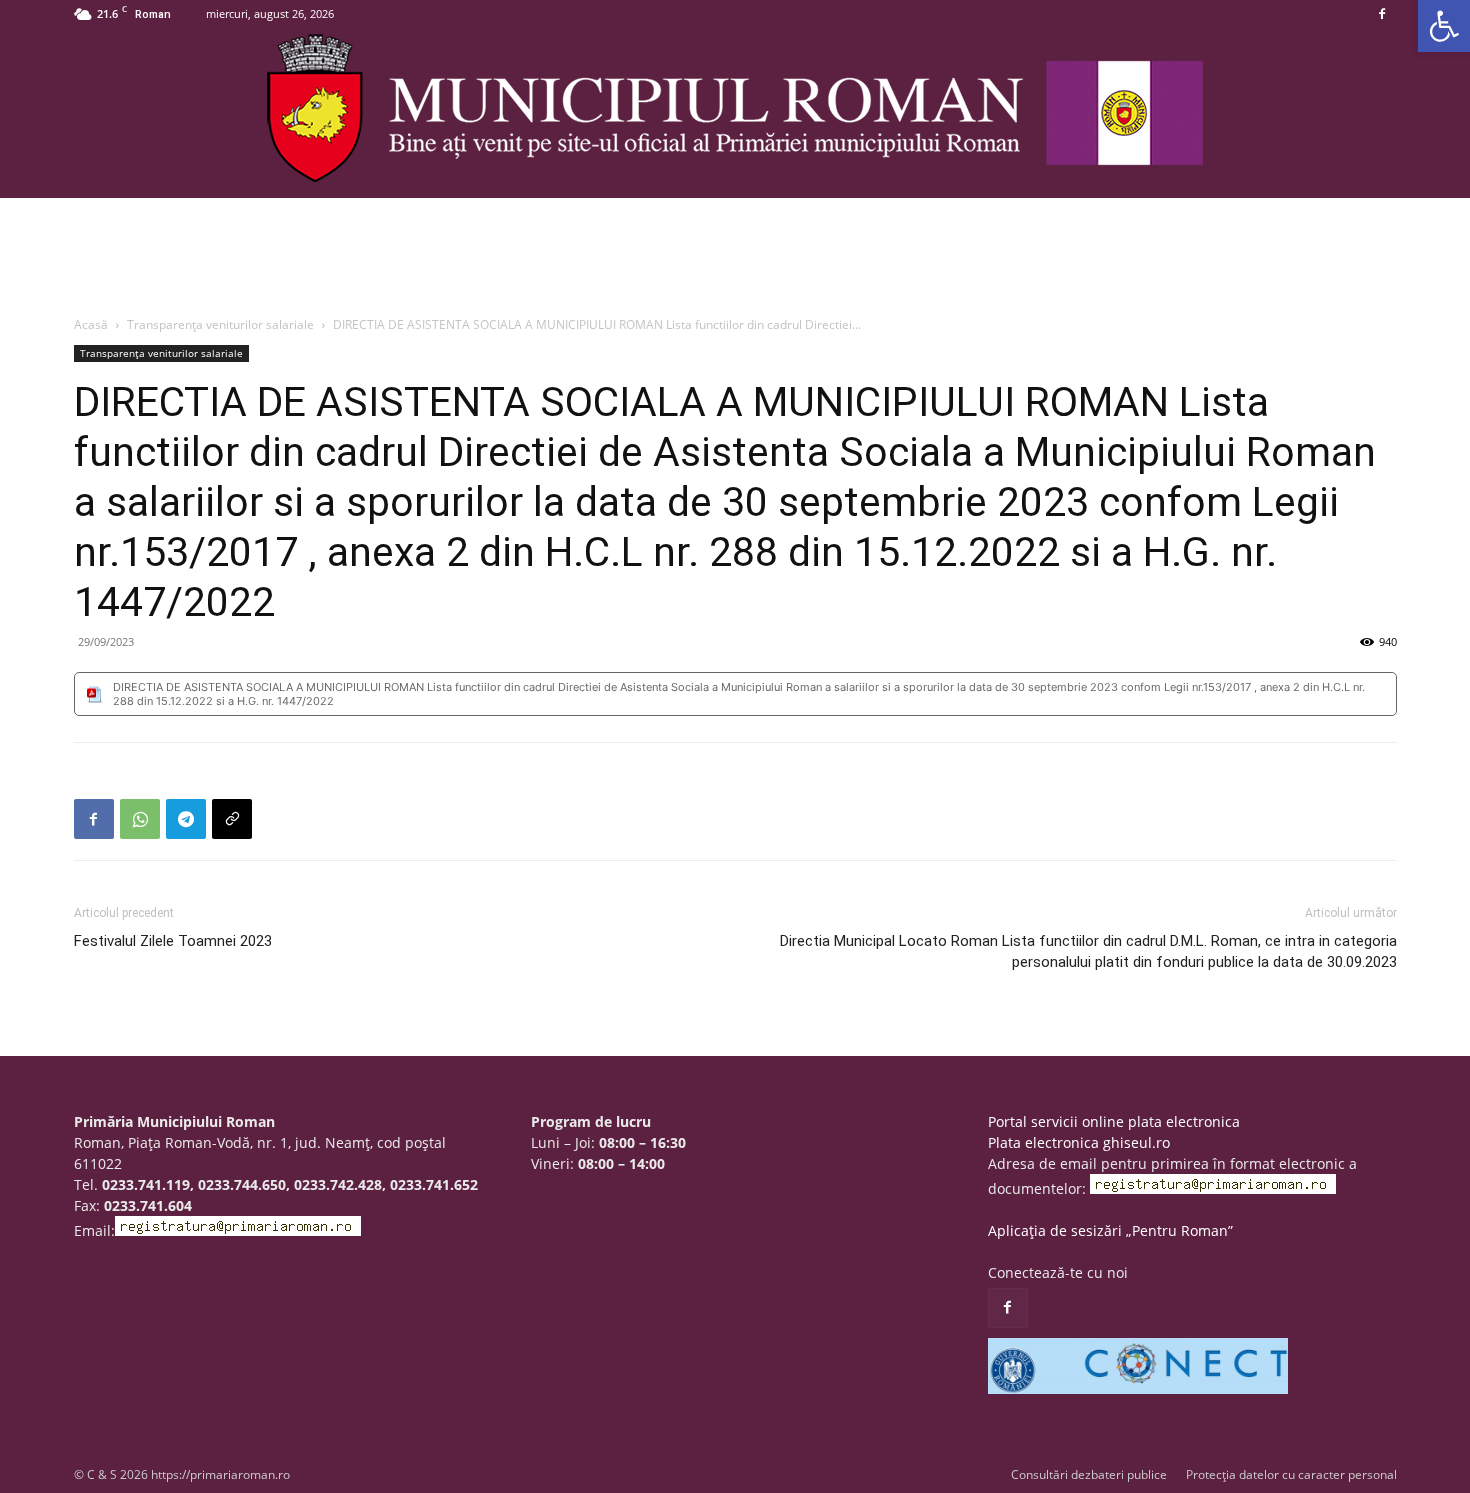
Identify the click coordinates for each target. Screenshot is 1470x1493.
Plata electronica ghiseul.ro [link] (1079, 1142)
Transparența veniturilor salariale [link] (220, 324)
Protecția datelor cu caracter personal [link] (1291, 1474)
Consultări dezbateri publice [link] (1089, 1474)
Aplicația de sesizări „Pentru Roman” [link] (1110, 1230)
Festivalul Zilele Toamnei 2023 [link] (173, 941)
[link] (1444, 26)
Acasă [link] (91, 324)
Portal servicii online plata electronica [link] (1114, 1121)
